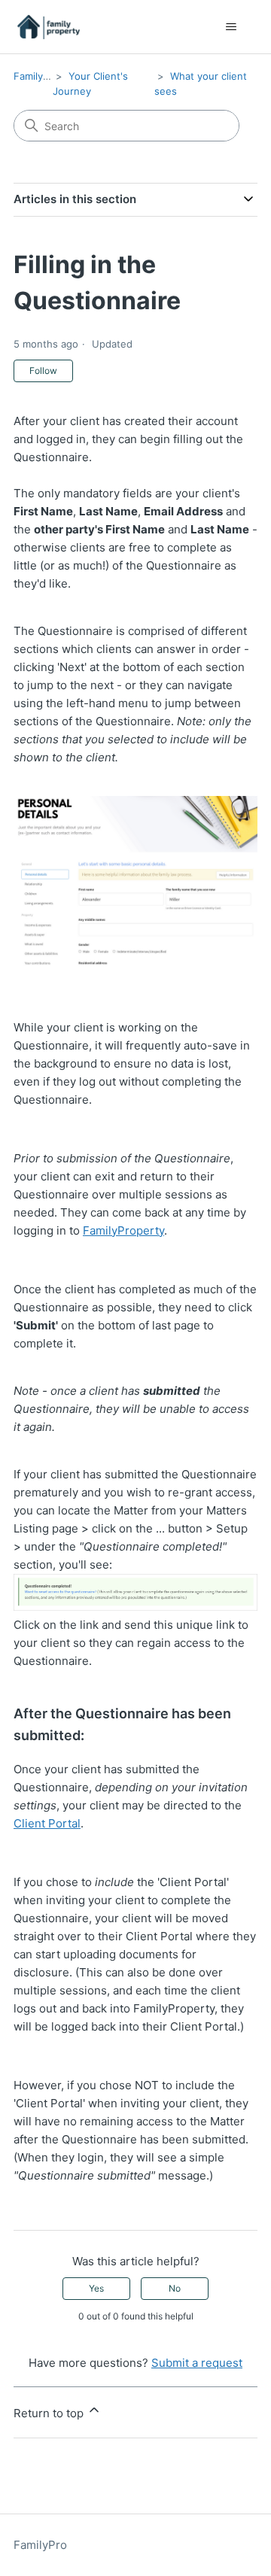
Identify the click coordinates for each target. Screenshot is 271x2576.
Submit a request (197, 2363)
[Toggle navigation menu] (231, 27)
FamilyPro (36, 76)
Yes (96, 2288)
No (175, 2288)
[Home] (49, 27)
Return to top (50, 2413)
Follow (43, 371)
